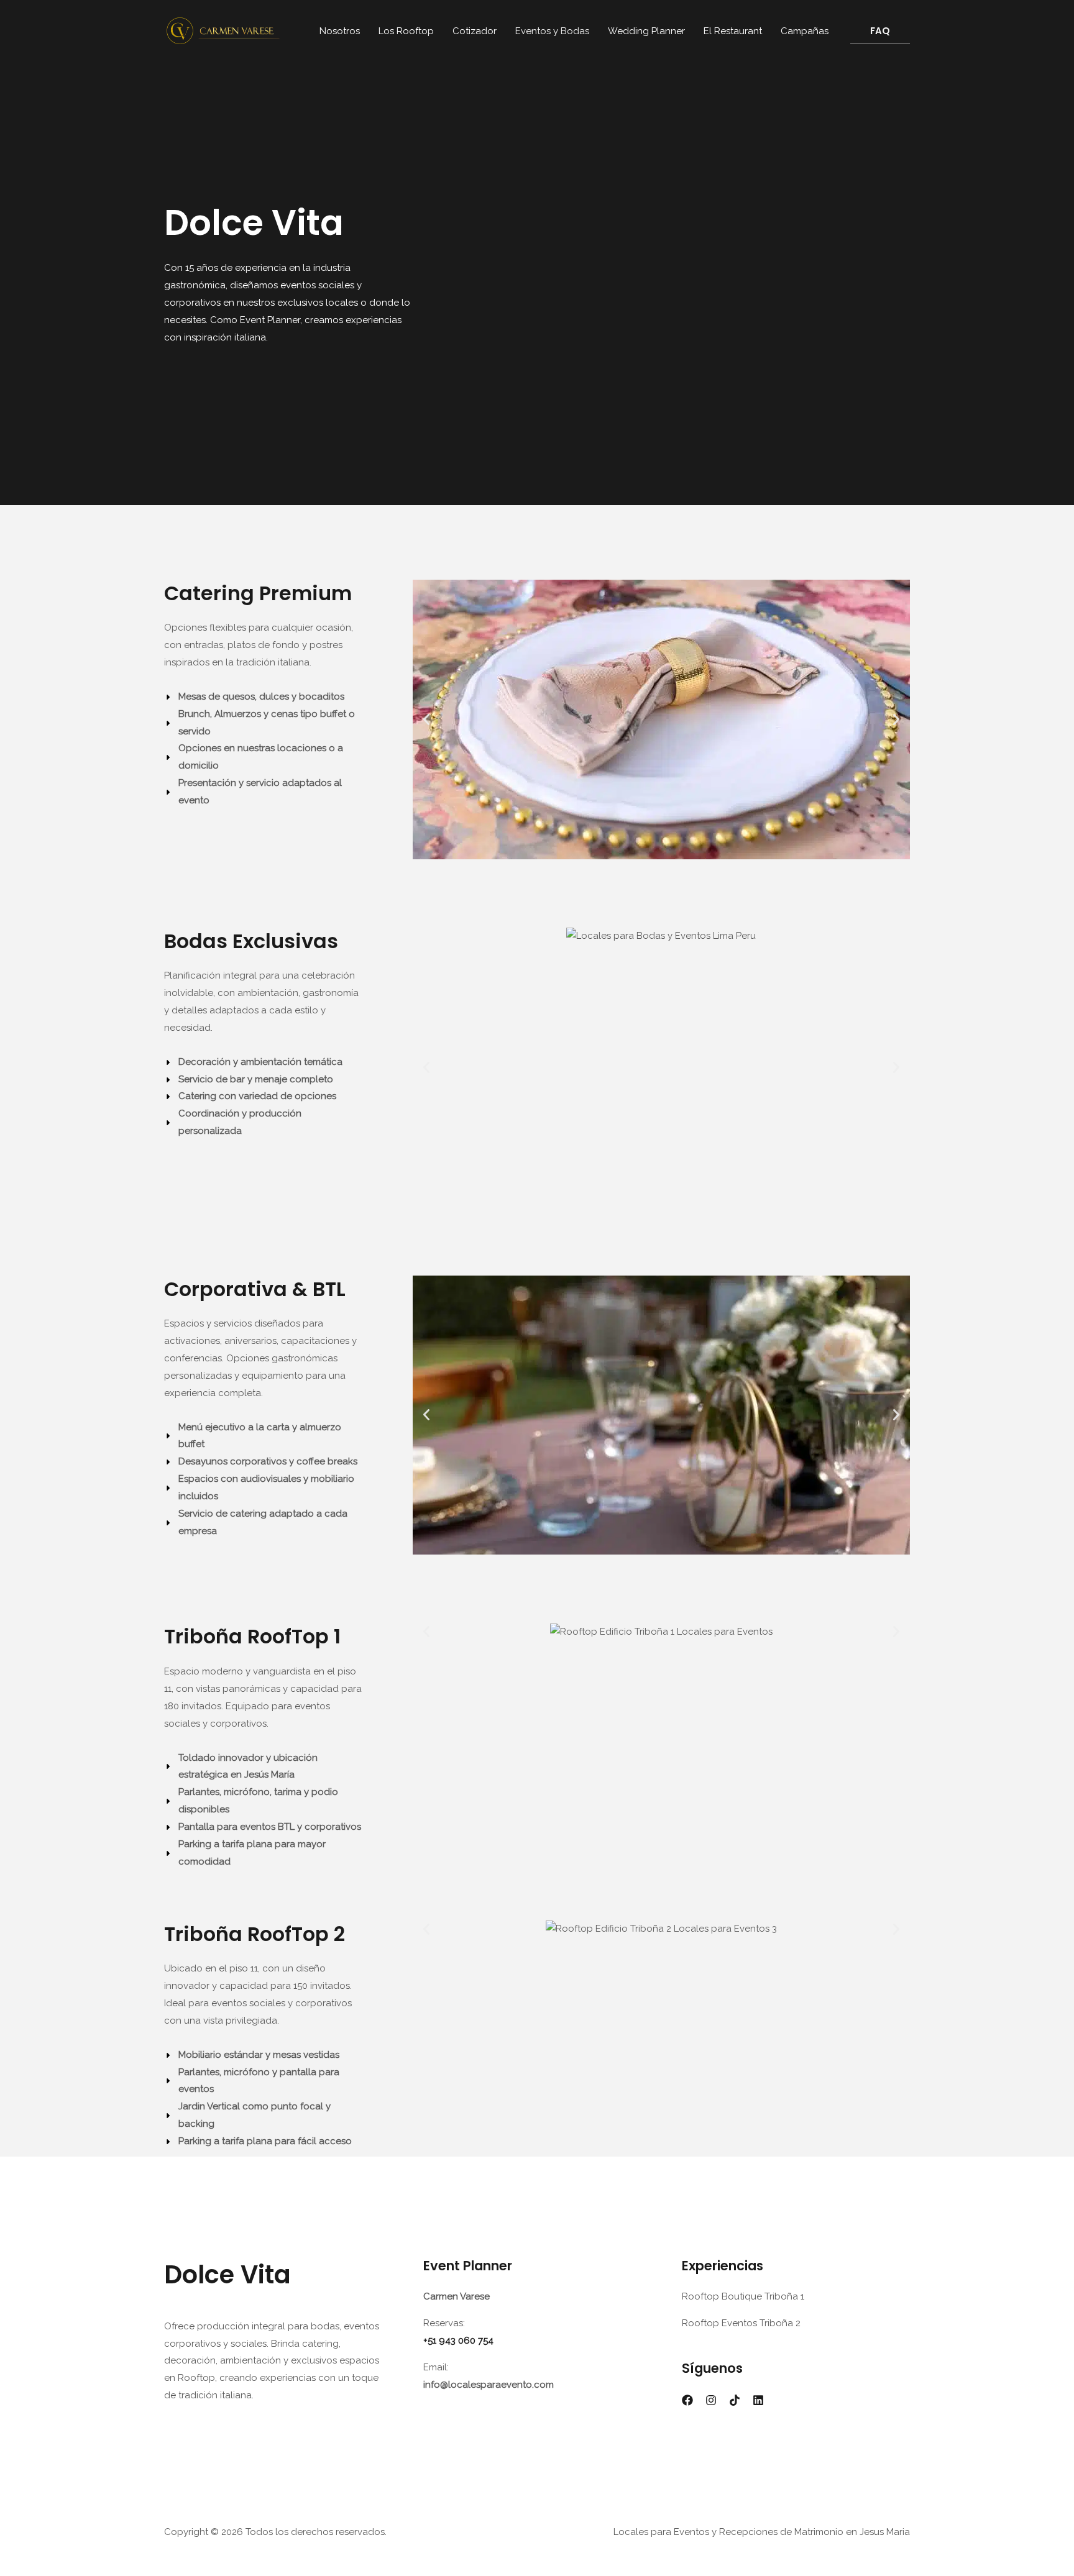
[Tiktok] (735, 2400)
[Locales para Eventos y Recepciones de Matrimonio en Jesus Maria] (223, 30)
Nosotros (340, 31)
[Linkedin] (758, 2400)
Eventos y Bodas (552, 31)
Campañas (805, 31)
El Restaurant (733, 31)
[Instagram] (711, 2400)
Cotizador (475, 31)
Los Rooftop (406, 31)
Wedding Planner (646, 31)
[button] (880, 31)
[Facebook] (687, 2400)
